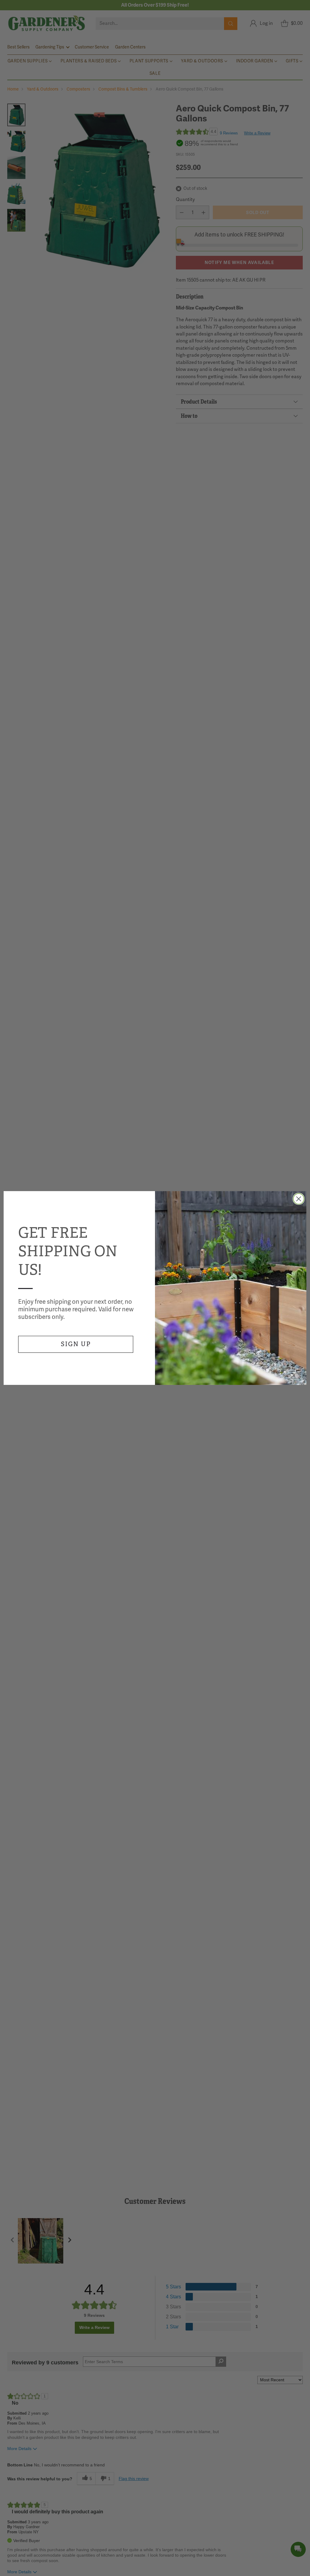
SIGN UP (76, 1344)
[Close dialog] (299, 1199)
